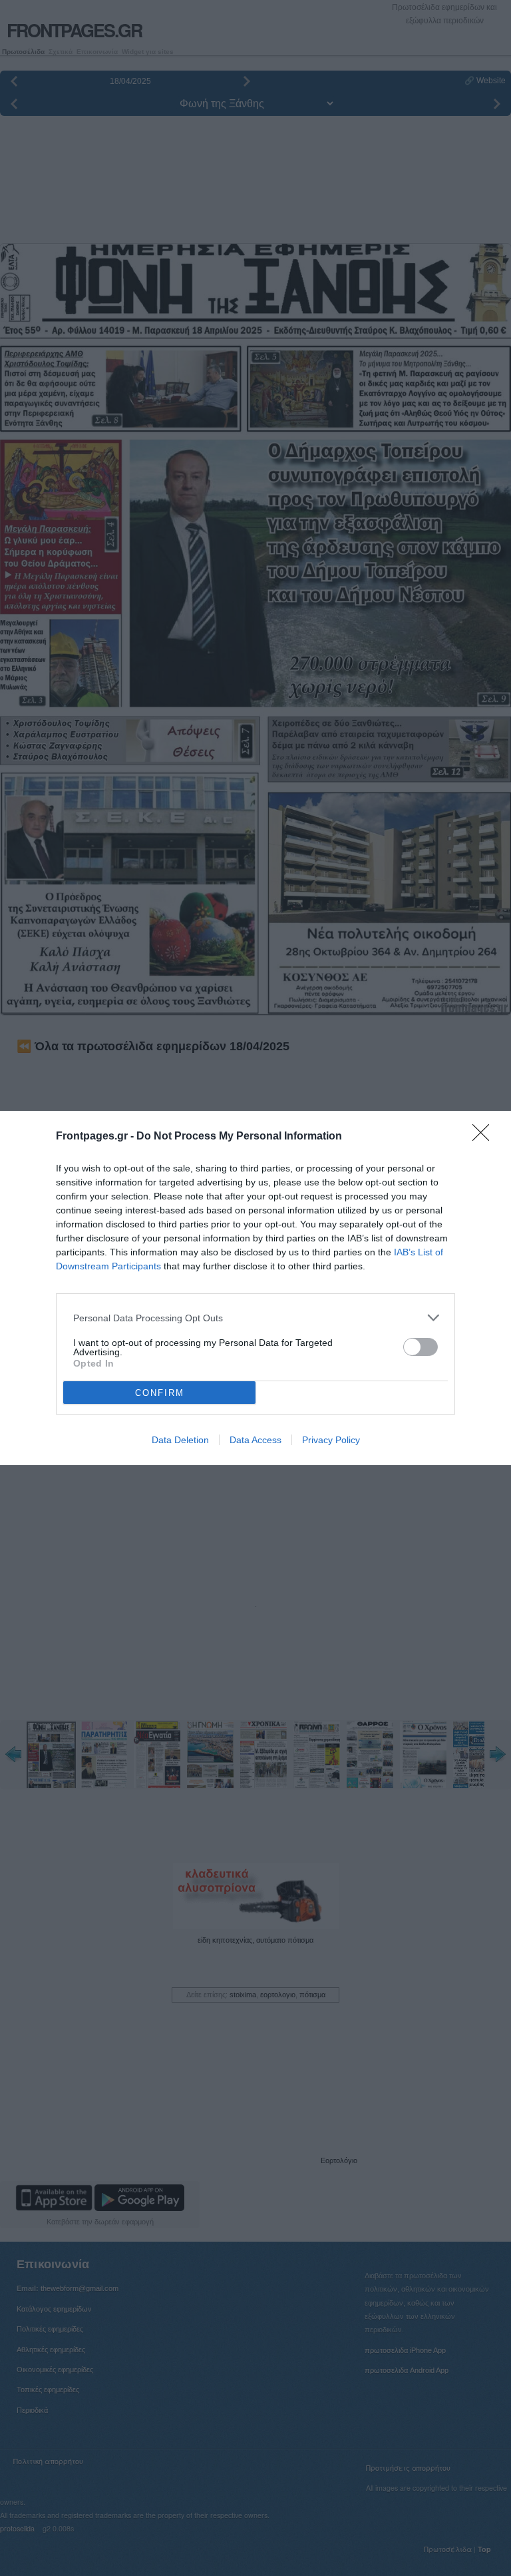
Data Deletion (180, 1440)
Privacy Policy (331, 1440)
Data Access (255, 1440)
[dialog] (255, 1288)
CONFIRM (160, 1393)
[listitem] (255, 1318)
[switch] (421, 1347)
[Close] (485, 1137)
